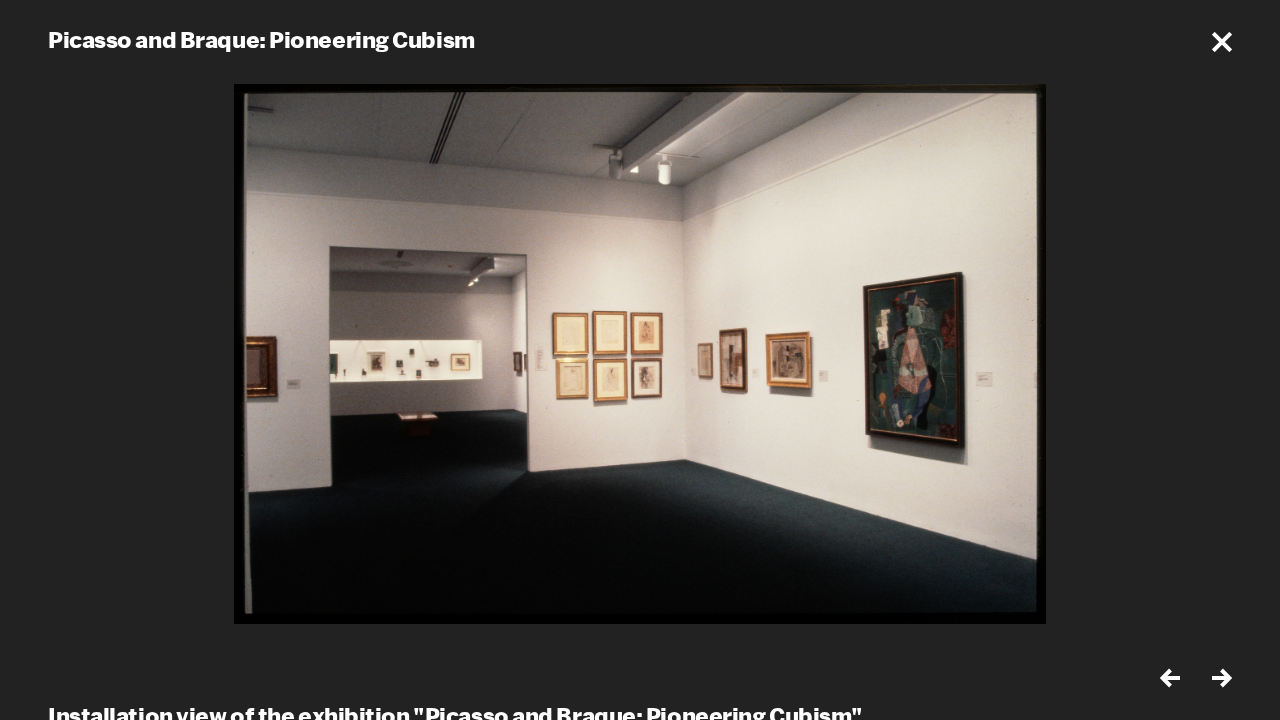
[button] (1222, 42)
